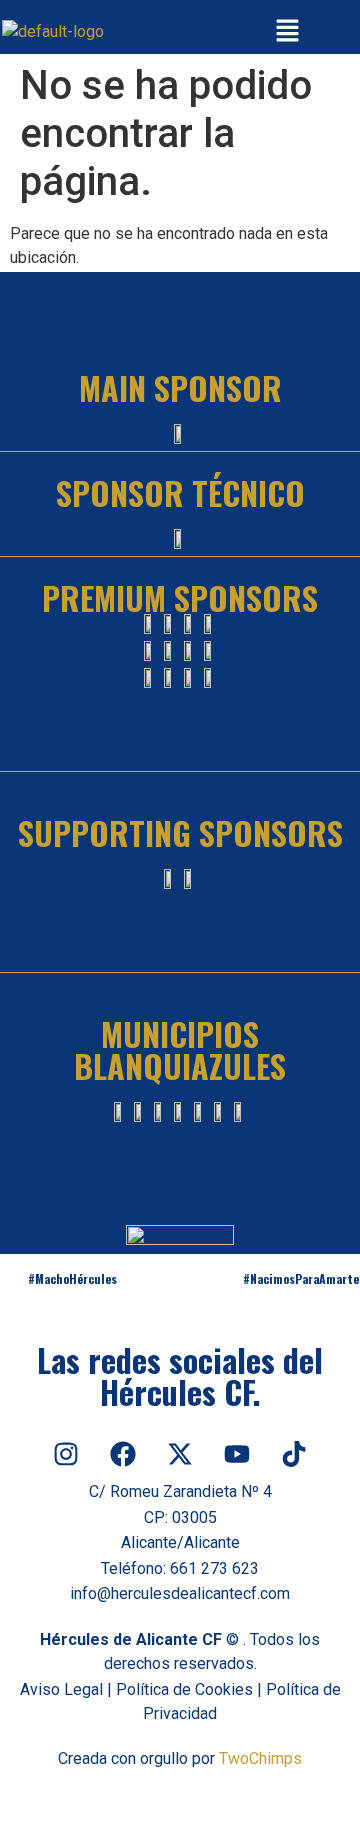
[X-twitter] (180, 1454)
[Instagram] (66, 1454)
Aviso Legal (61, 1689)
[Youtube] (237, 1454)
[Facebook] (123, 1454)
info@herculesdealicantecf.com (180, 1593)
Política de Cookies (184, 1689)
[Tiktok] (294, 1454)
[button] (288, 32)
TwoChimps (260, 1758)
